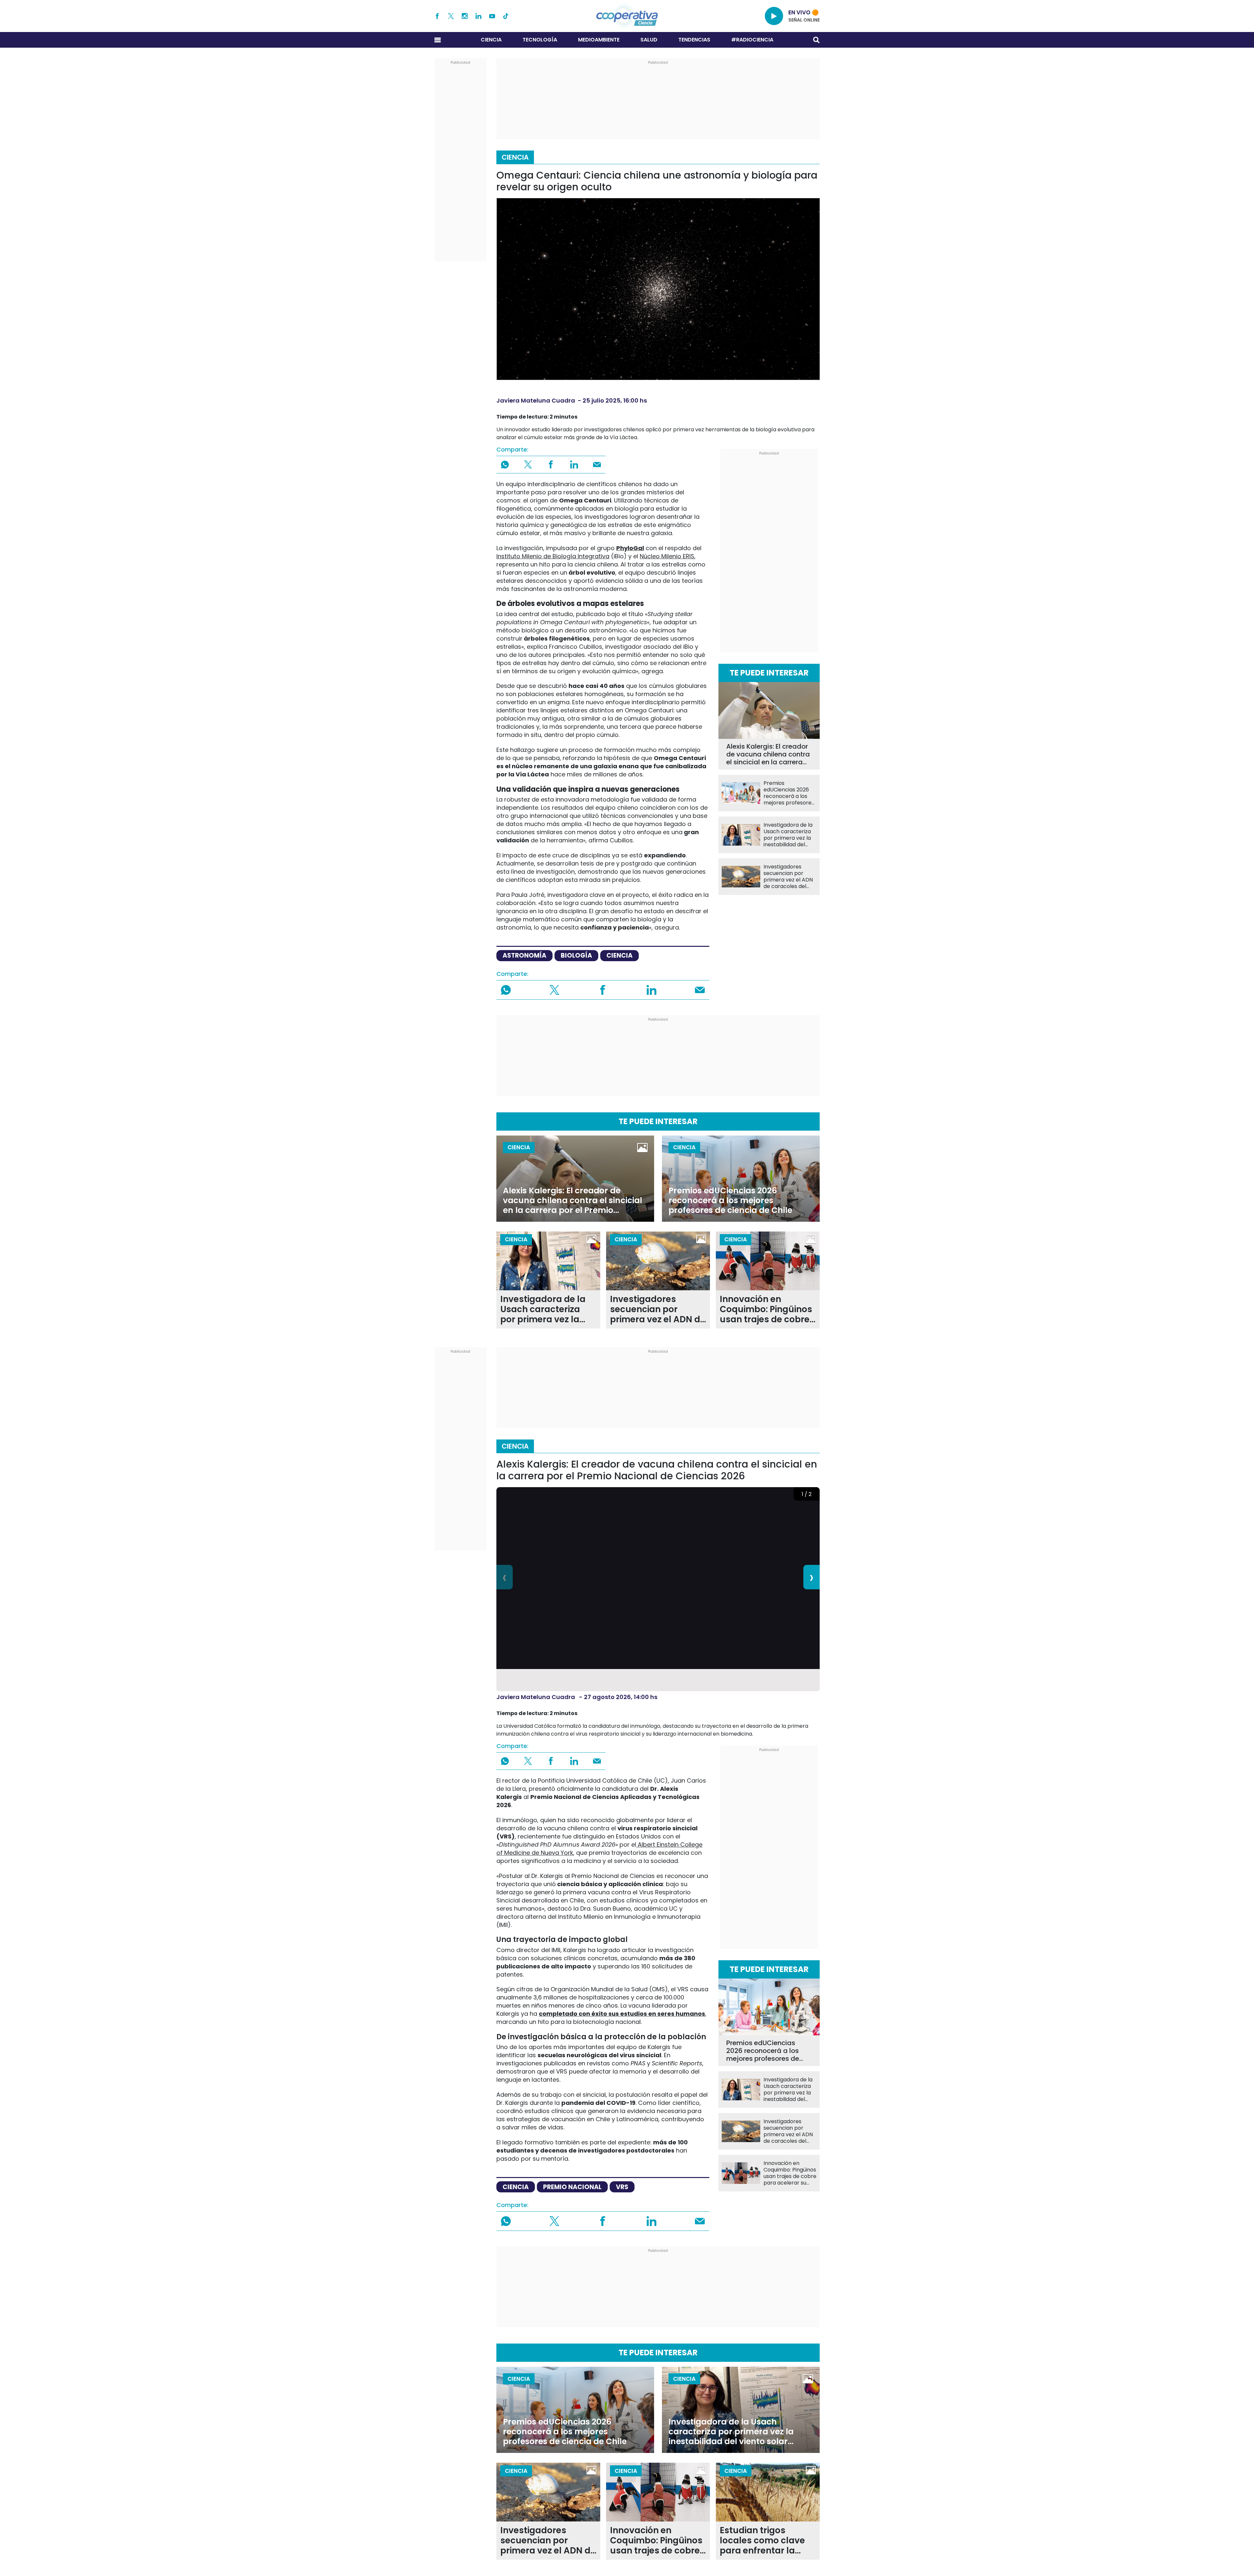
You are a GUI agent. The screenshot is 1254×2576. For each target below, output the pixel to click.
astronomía (524, 955)
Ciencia (491, 40)
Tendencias (694, 40)
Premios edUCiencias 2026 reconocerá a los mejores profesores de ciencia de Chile (789, 793)
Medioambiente (599, 40)
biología (576, 955)
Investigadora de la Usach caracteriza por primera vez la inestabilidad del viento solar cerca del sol (788, 835)
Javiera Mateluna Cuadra (536, 400)
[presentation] (505, 1577)
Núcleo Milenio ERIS (667, 556)
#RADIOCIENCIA (752, 40)
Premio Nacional (572, 2187)
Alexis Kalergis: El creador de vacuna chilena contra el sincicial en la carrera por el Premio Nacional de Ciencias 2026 (768, 754)
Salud (649, 40)
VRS (622, 2187)
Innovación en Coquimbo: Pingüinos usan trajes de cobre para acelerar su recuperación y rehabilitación (766, 1309)
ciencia (619, 955)
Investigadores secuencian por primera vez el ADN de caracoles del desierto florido (788, 877)
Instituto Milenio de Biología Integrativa (553, 556)
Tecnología (540, 40)
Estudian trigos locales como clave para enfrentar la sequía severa (762, 2541)
